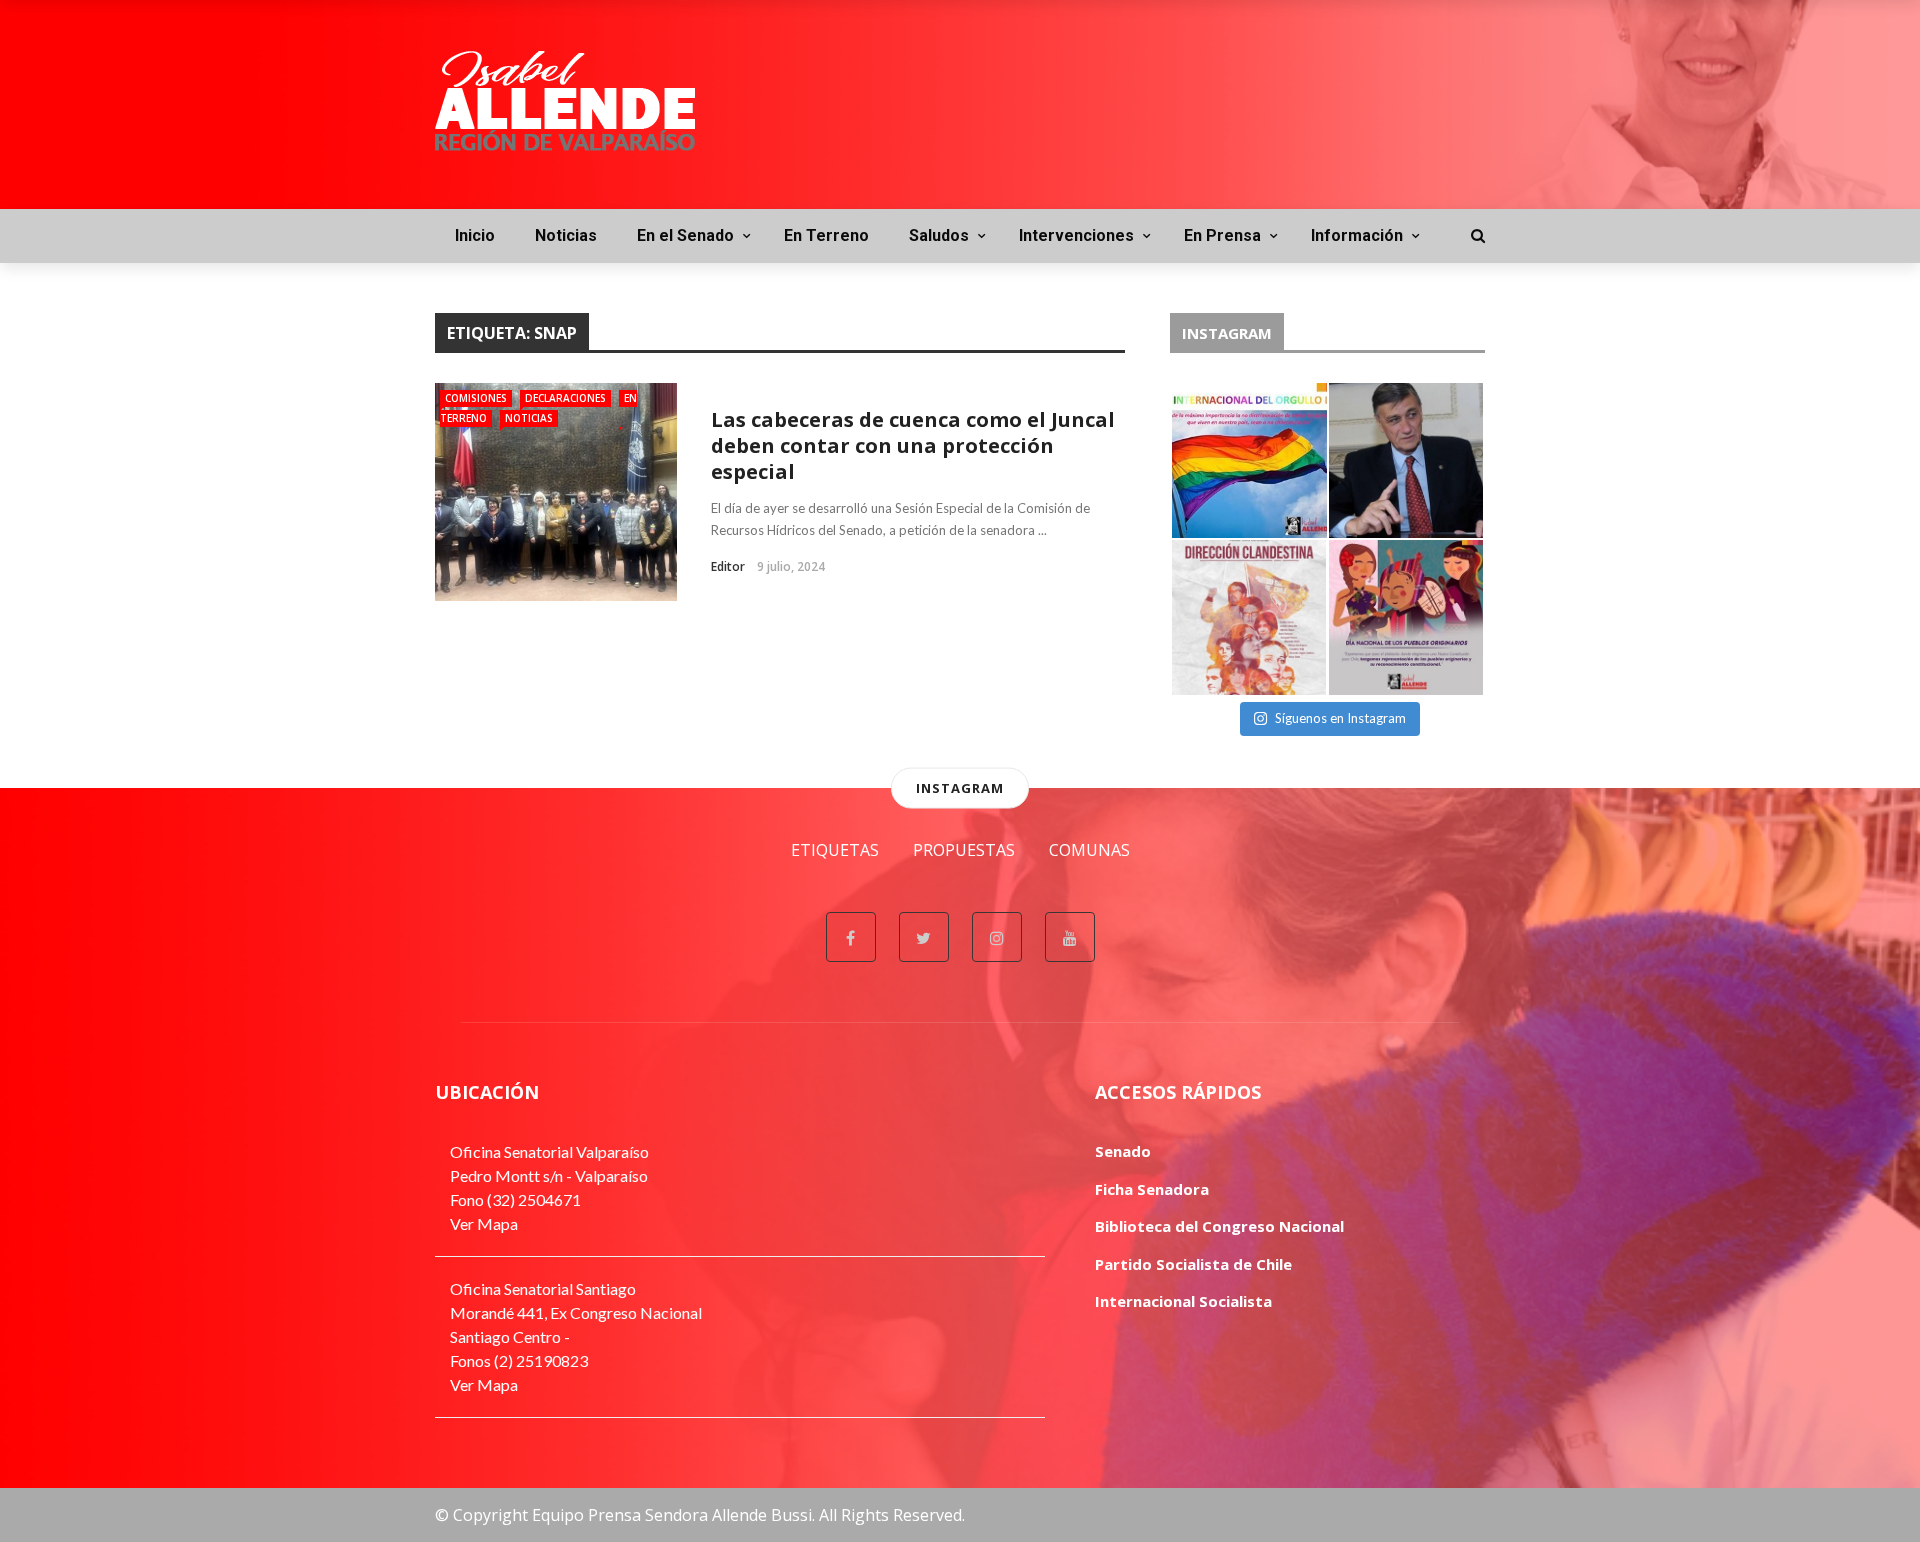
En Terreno (826, 235)
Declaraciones (565, 398)
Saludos (939, 235)
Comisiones (476, 398)
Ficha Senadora (1152, 1189)
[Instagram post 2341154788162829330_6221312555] (1406, 460)
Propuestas (964, 850)
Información (1357, 235)
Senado (1123, 1151)
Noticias (566, 235)
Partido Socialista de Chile (1193, 1264)
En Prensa (1222, 235)
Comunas (1089, 850)
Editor (728, 566)
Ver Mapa (484, 1223)
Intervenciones (1076, 235)
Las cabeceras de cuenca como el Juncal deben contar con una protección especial (913, 445)
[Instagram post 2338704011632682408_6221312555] (1406, 617)
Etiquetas (835, 850)
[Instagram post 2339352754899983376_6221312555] (1249, 617)
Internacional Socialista (1183, 1301)
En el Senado (685, 235)
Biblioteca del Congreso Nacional (1219, 1226)
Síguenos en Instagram (1340, 718)
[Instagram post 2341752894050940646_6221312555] (1249, 460)
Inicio (475, 235)
